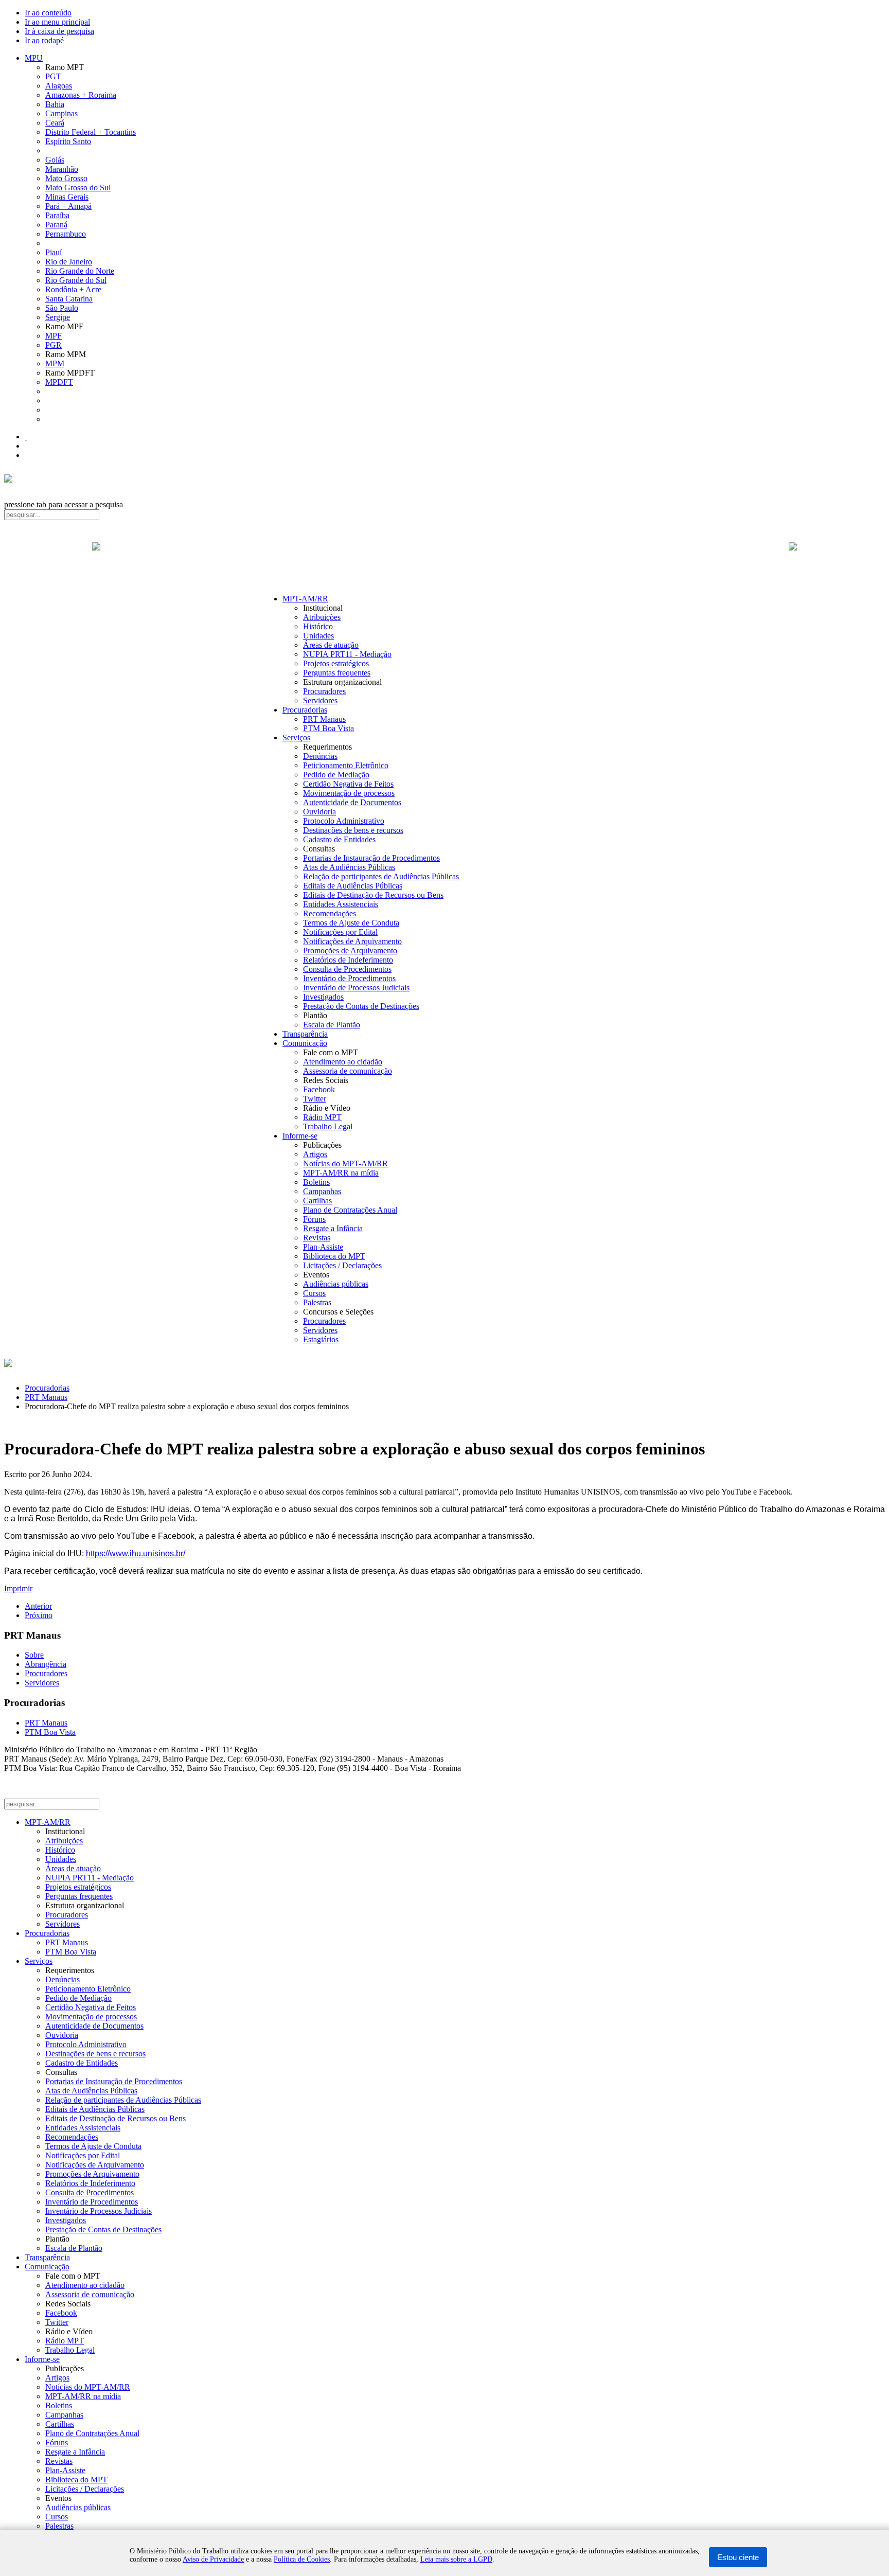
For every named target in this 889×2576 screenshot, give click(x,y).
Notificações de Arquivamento (352, 941)
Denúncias (320, 756)
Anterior (38, 1606)
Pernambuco (66, 234)
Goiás (55, 160)
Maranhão (62, 169)
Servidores (320, 700)
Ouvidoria (319, 812)
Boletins (316, 1182)
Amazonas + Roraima (81, 95)
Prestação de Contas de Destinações (361, 1006)
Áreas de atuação (331, 645)
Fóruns (314, 1219)
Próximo (39, 1615)
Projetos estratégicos (336, 663)
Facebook (319, 1089)
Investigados (323, 997)
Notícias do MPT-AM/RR (345, 1163)
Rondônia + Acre (73, 289)
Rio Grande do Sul (76, 280)
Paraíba (57, 215)
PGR (54, 345)
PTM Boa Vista (328, 728)
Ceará (55, 123)
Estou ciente (738, 2557)
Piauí (54, 252)
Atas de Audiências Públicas (349, 867)
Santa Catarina (69, 299)
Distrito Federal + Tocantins (91, 132)
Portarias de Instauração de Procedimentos (371, 858)
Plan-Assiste (323, 1247)
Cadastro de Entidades (339, 839)
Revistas (317, 1238)
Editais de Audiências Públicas (353, 886)
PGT (53, 76)
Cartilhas (317, 1201)
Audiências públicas (336, 1284)
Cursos (314, 1293)
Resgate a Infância (333, 1228)
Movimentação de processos (349, 793)
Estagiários (321, 1339)
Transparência (305, 1034)
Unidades (318, 636)
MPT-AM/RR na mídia (341, 1173)
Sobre (34, 1655)
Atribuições (322, 617)
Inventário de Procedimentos (349, 978)
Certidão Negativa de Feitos (348, 784)
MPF (54, 336)
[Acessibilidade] (26, 437)
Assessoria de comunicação (348, 1071)
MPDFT (59, 382)
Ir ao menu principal (57, 22)
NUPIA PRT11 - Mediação (347, 654)
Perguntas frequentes (337, 673)
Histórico (318, 626)
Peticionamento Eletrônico (346, 765)
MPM (55, 363)
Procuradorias (305, 710)
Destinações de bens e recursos (353, 830)
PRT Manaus (324, 719)
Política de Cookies (302, 2559)
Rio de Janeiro (69, 262)
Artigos (315, 1154)
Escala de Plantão (332, 1025)
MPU (34, 58)
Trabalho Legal (328, 1126)
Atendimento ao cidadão (343, 1062)
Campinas (61, 113)
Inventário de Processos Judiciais (356, 988)
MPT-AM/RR (305, 599)
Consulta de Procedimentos (347, 969)
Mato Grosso (66, 178)
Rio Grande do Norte (80, 271)
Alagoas (59, 86)
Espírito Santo (68, 141)
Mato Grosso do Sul (78, 188)
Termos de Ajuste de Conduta (351, 923)
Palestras (317, 1302)
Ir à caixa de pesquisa (59, 31)
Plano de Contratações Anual (350, 1210)
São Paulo (62, 308)
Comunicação (305, 1043)
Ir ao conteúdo (48, 13)
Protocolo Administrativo (344, 821)
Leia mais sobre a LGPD (456, 2559)
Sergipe (58, 317)
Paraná (56, 225)
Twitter (315, 1099)
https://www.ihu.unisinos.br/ (136, 1553)
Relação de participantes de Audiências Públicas (381, 876)
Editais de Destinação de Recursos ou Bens (373, 895)
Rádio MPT (322, 1117)
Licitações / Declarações (342, 1265)
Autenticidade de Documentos (352, 802)
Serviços (296, 738)
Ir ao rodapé (44, 40)
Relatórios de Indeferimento (348, 960)
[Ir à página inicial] (444, 558)
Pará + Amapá (68, 206)
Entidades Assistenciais (341, 904)
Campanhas (322, 1191)
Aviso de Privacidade (213, 2559)
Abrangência (46, 1664)
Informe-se (300, 1136)
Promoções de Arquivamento (350, 951)
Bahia (55, 104)
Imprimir (18, 1588)
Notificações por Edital (340, 932)
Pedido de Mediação (336, 775)
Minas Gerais (67, 197)
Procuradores (324, 691)
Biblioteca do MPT (334, 1256)
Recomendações (330, 913)
